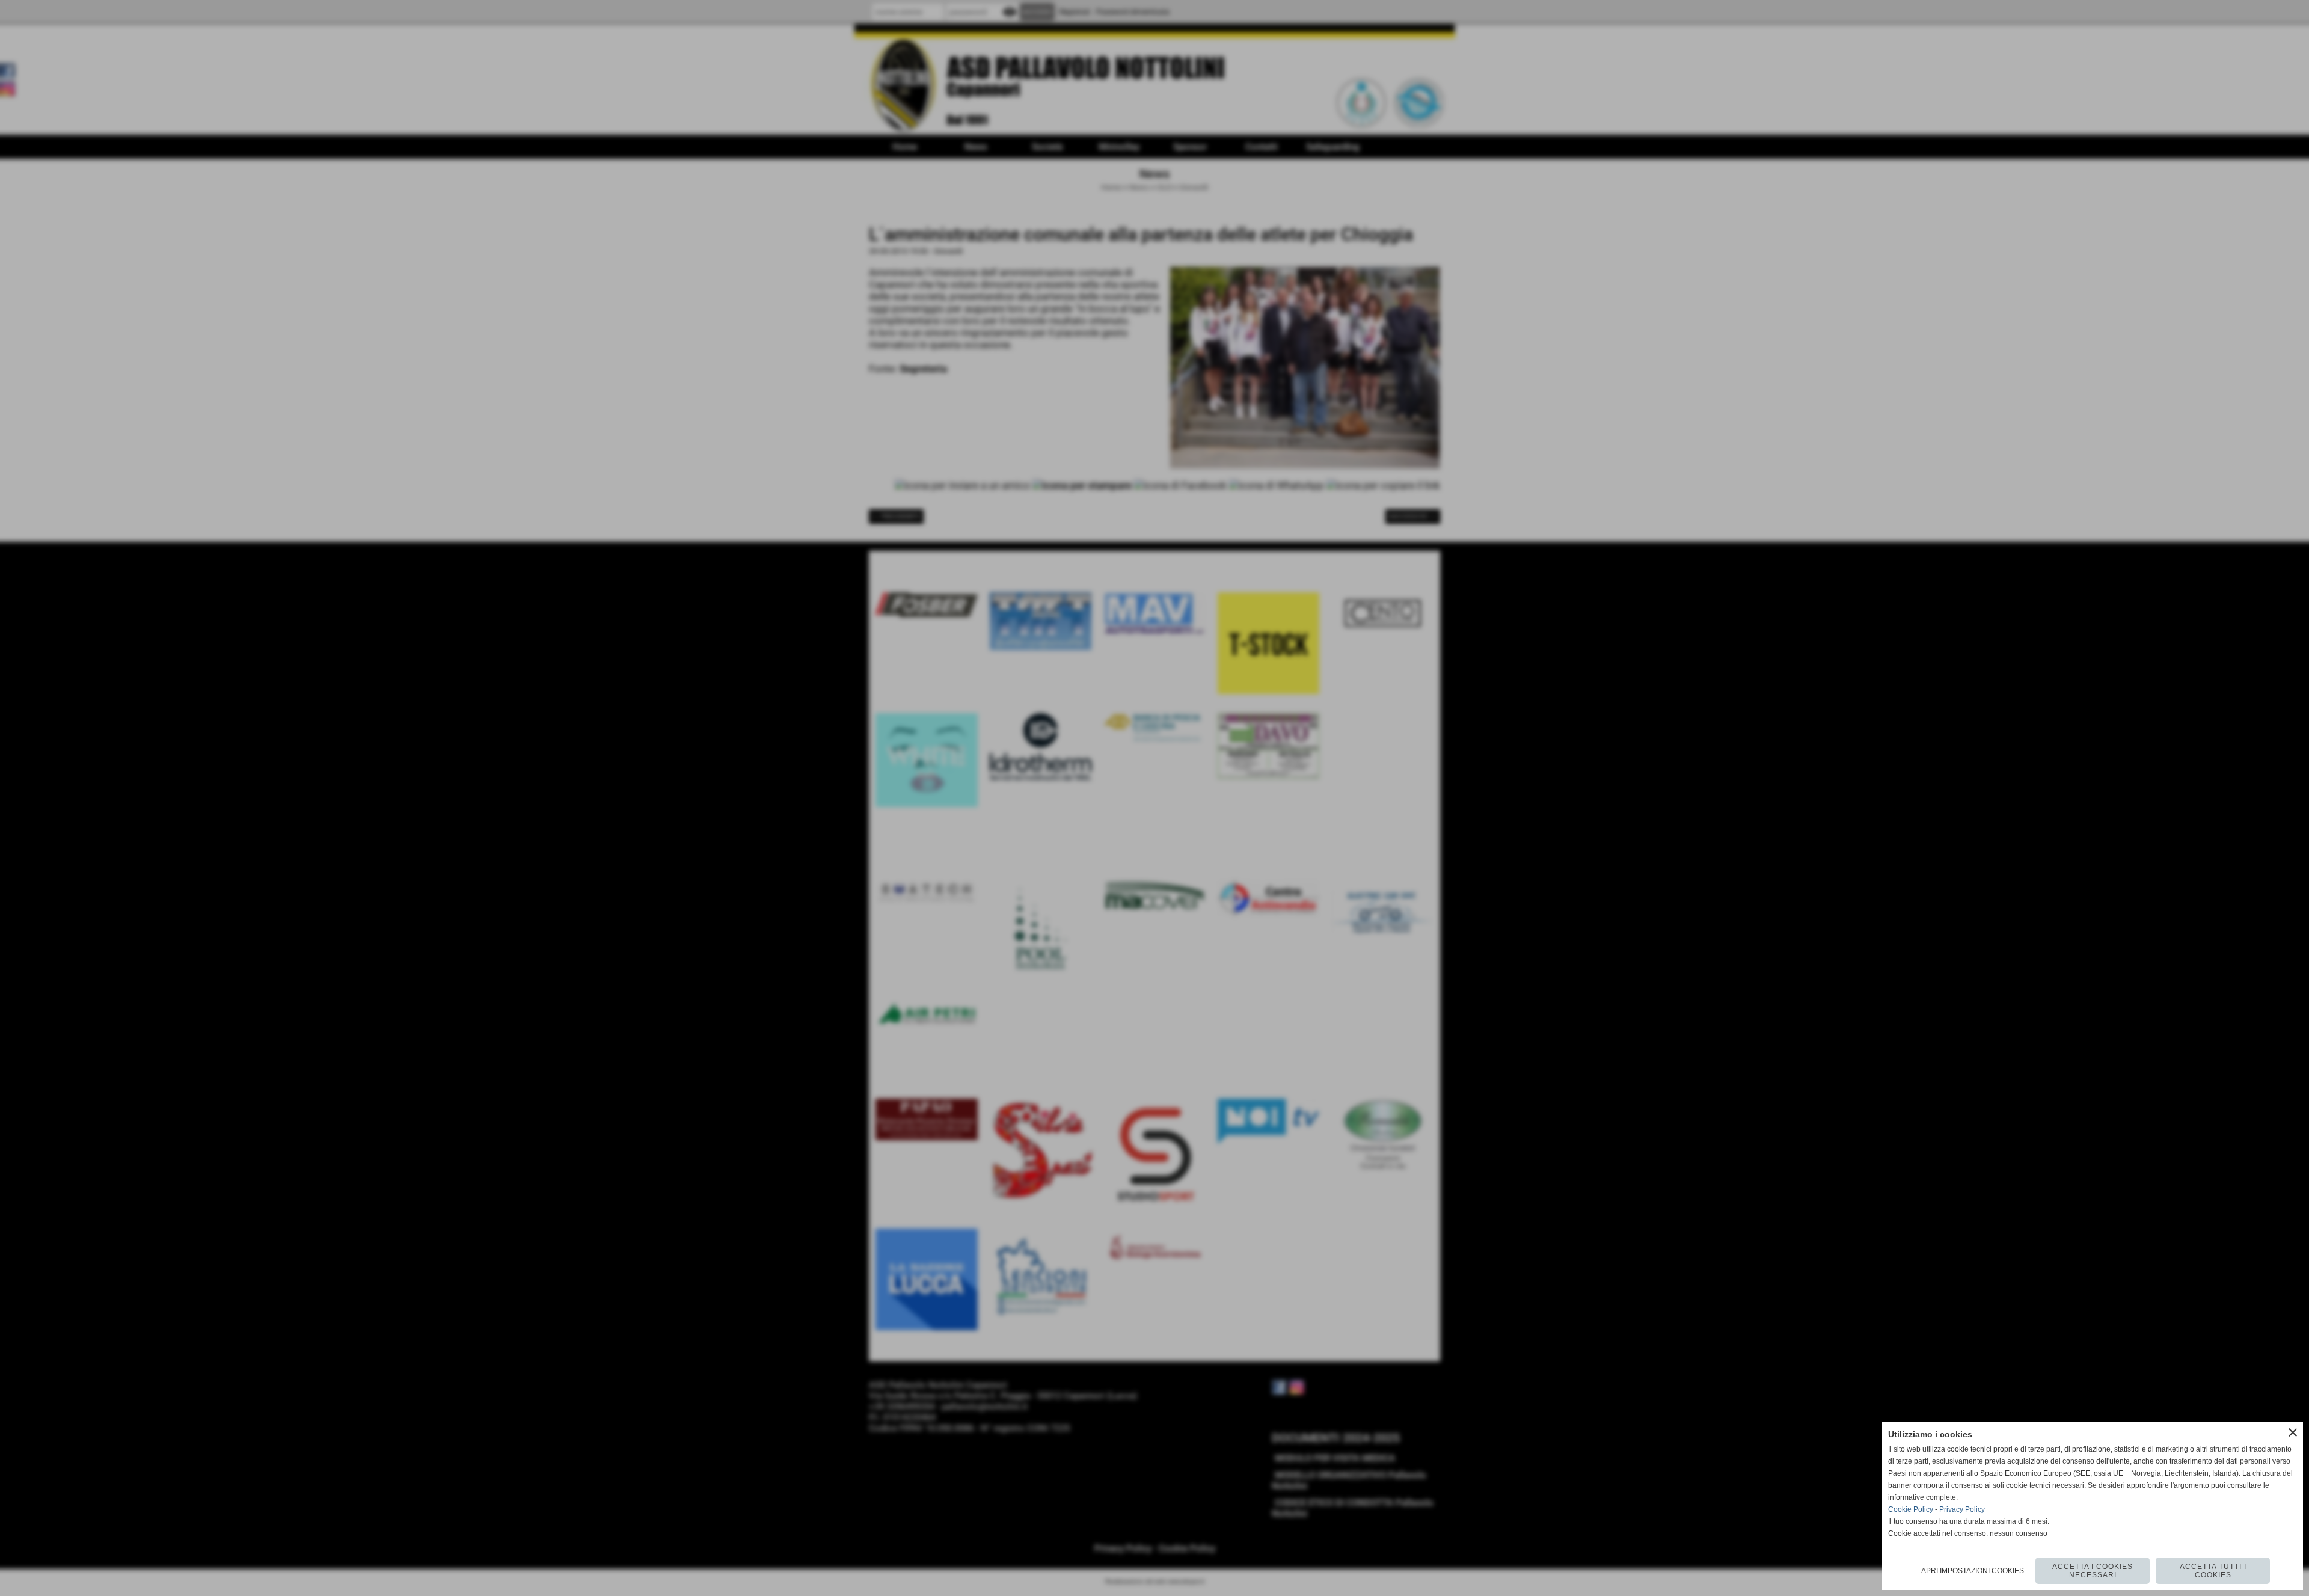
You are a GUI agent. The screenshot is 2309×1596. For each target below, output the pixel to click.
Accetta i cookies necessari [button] (2093, 1571)
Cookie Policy (1911, 1509)
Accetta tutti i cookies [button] (2213, 1571)
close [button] (2293, 1432)
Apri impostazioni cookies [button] (1973, 1571)
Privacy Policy (1962, 1509)
